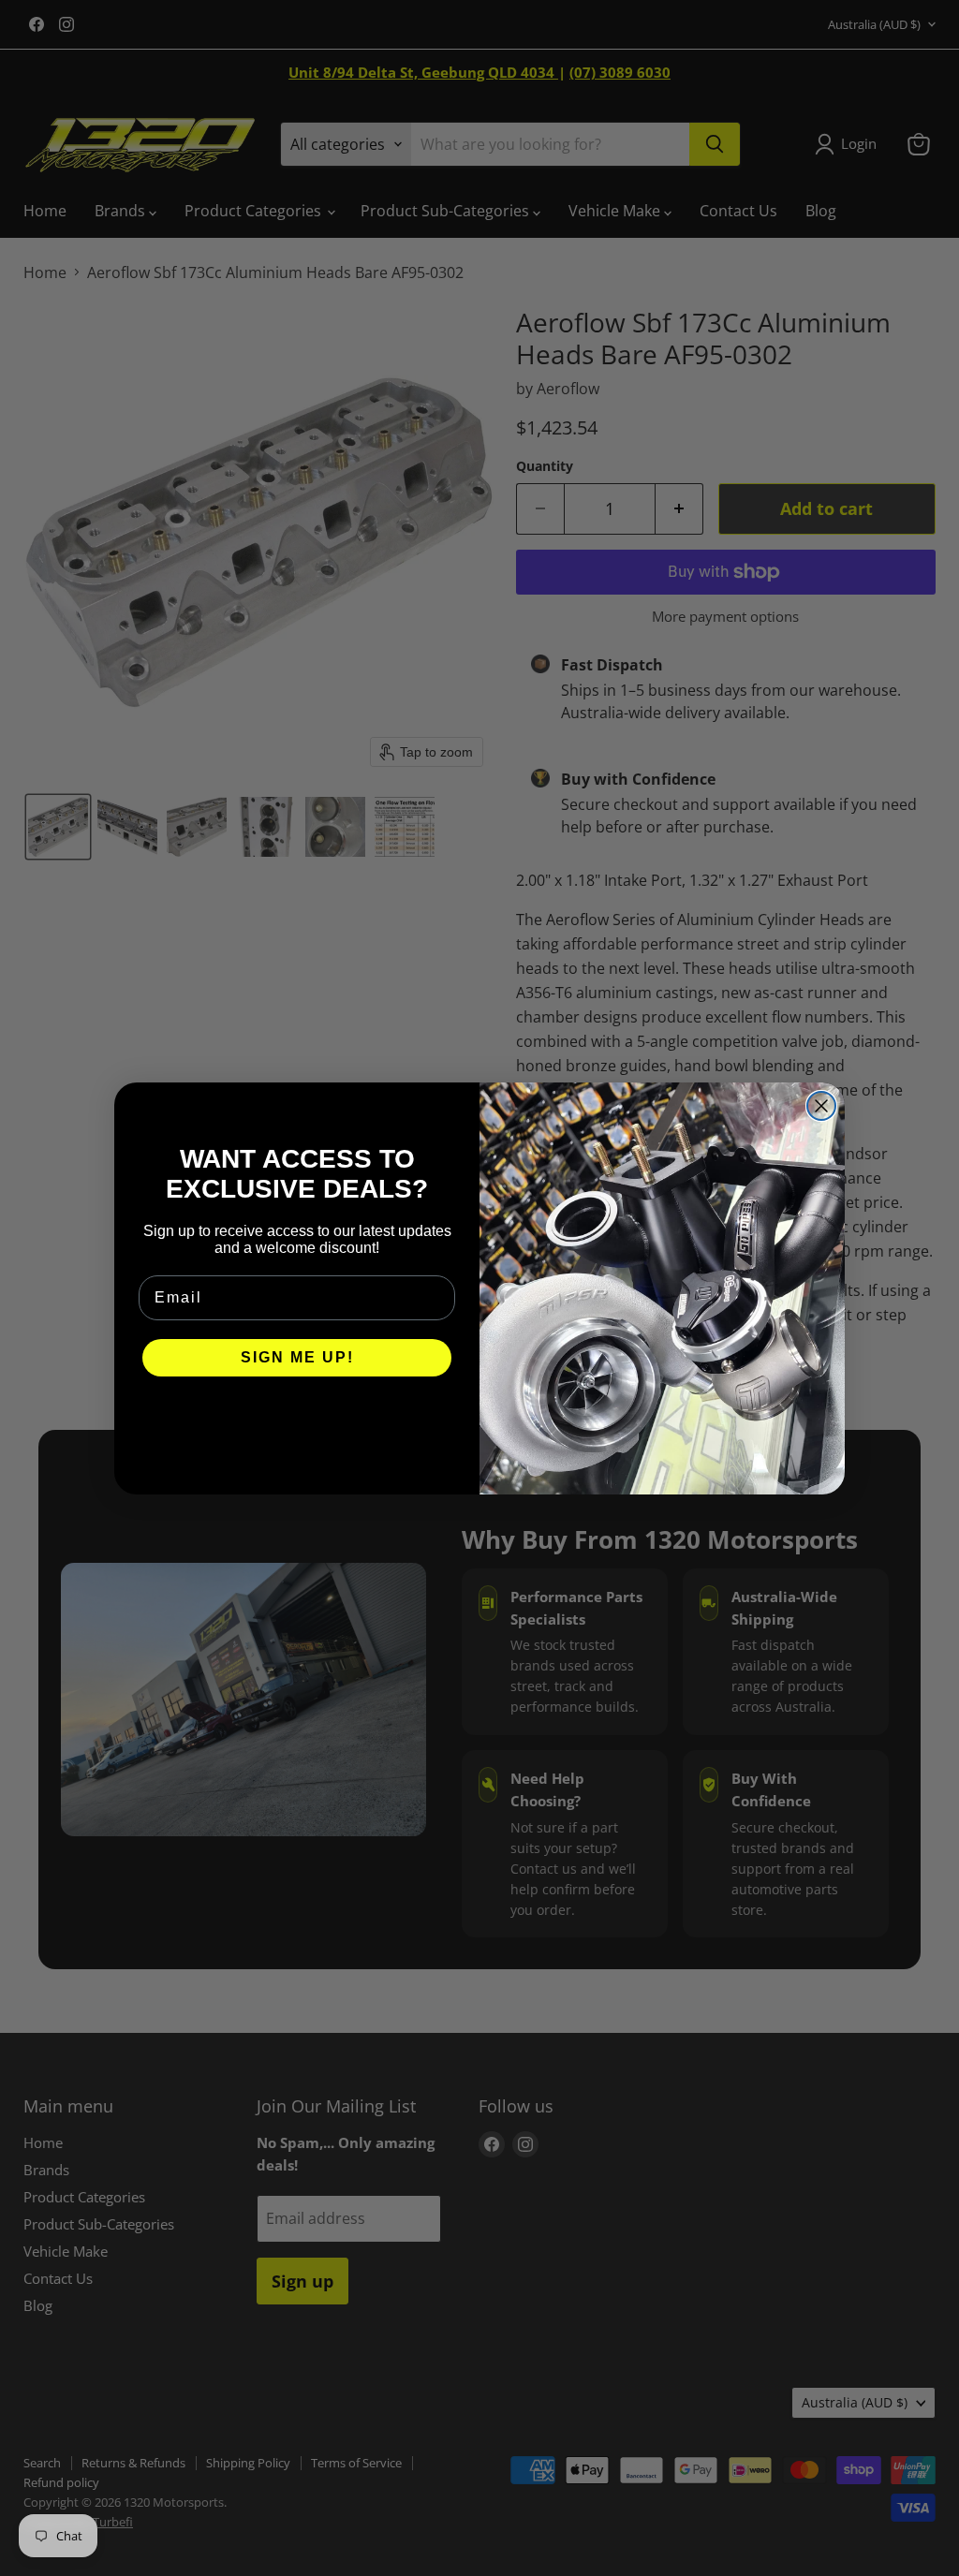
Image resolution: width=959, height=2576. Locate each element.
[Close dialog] (821, 1106)
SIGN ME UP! (297, 1357)
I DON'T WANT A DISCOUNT (297, 1414)
